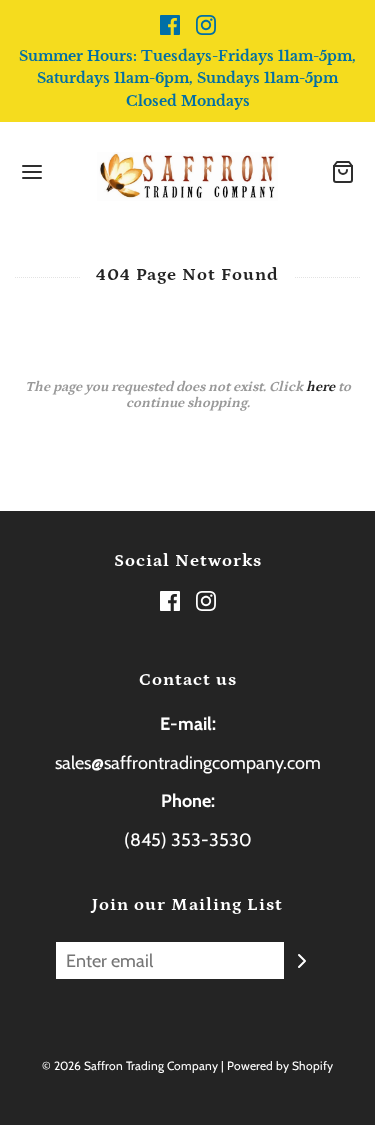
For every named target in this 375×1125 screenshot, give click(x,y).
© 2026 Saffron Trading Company (130, 1065)
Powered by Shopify (280, 1065)
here (320, 387)
